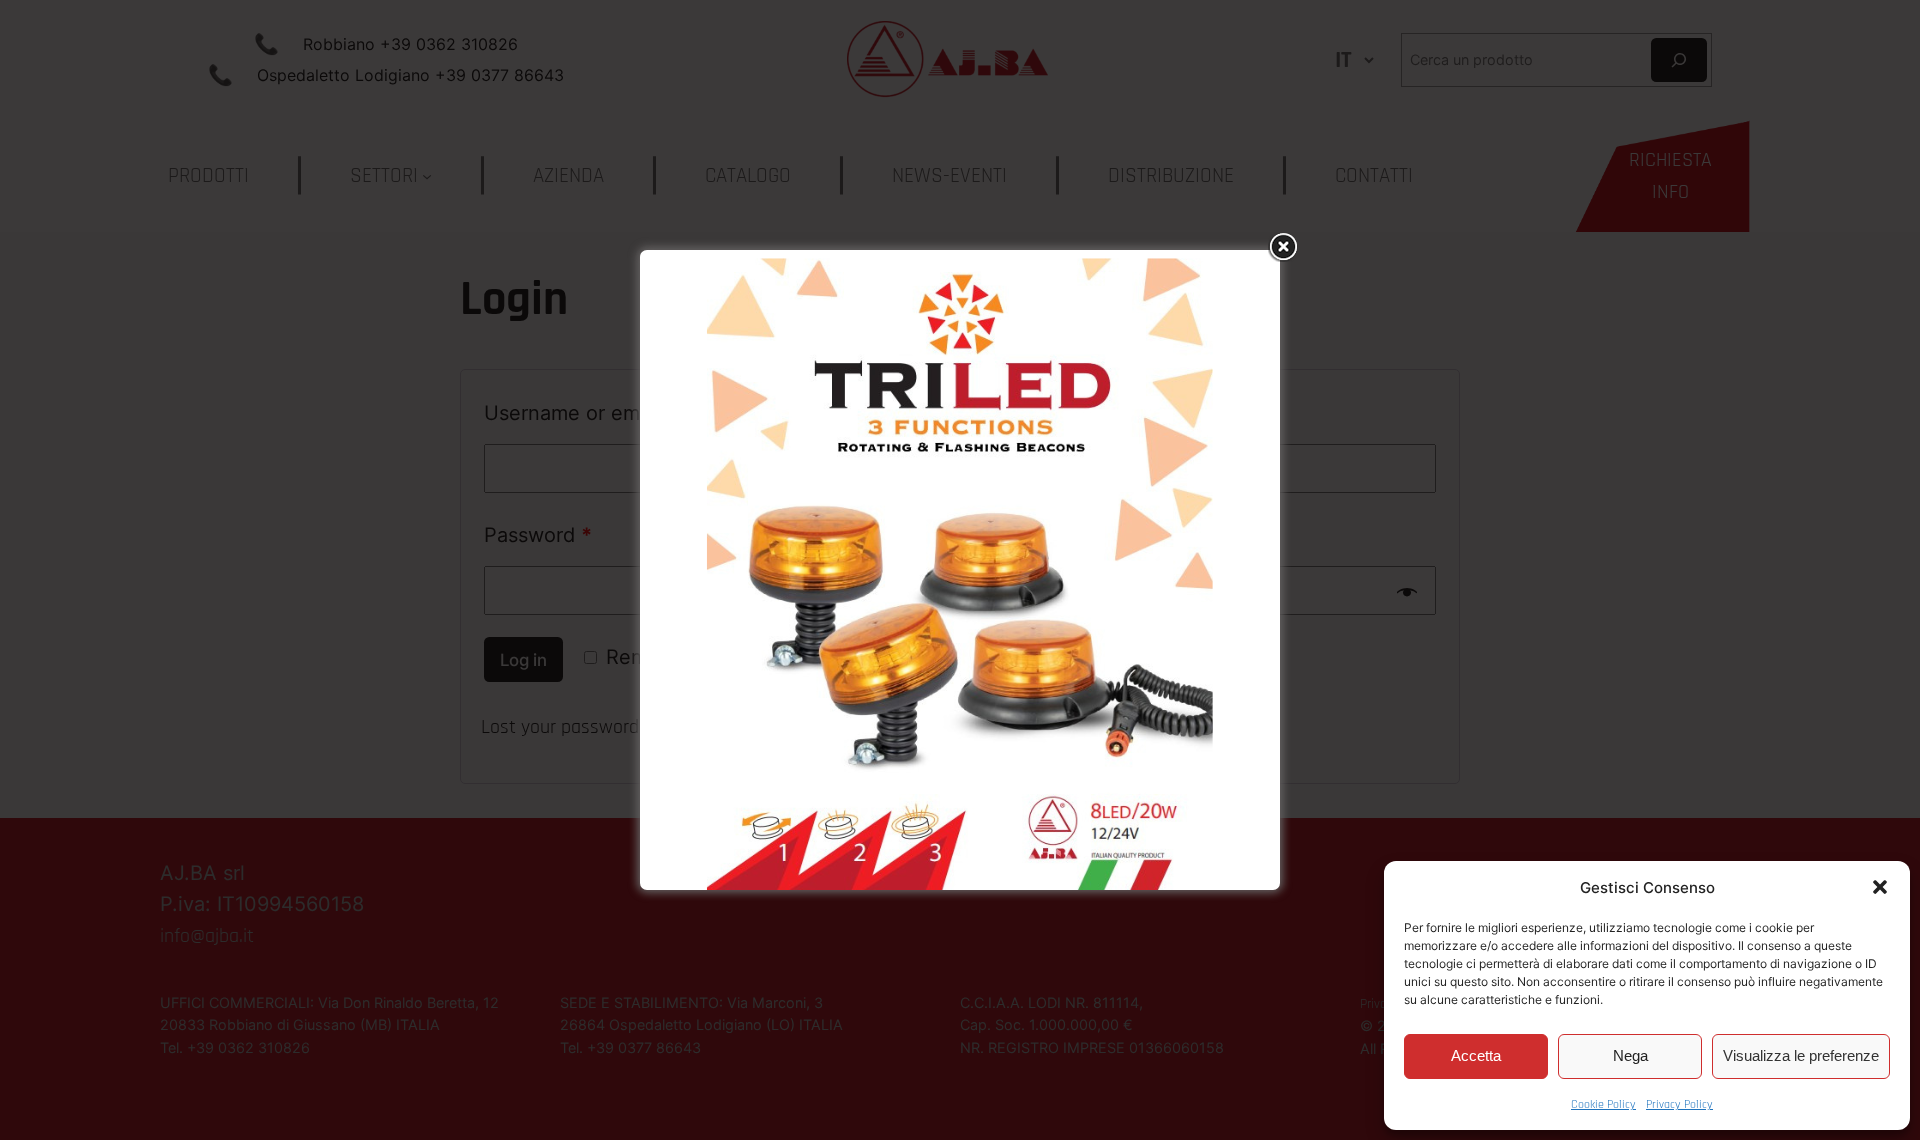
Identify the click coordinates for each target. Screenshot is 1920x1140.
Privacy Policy (1679, 1104)
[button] (1880, 887)
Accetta (1476, 1055)
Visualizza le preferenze (1801, 1055)
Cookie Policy (1603, 1104)
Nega (1630, 1055)
